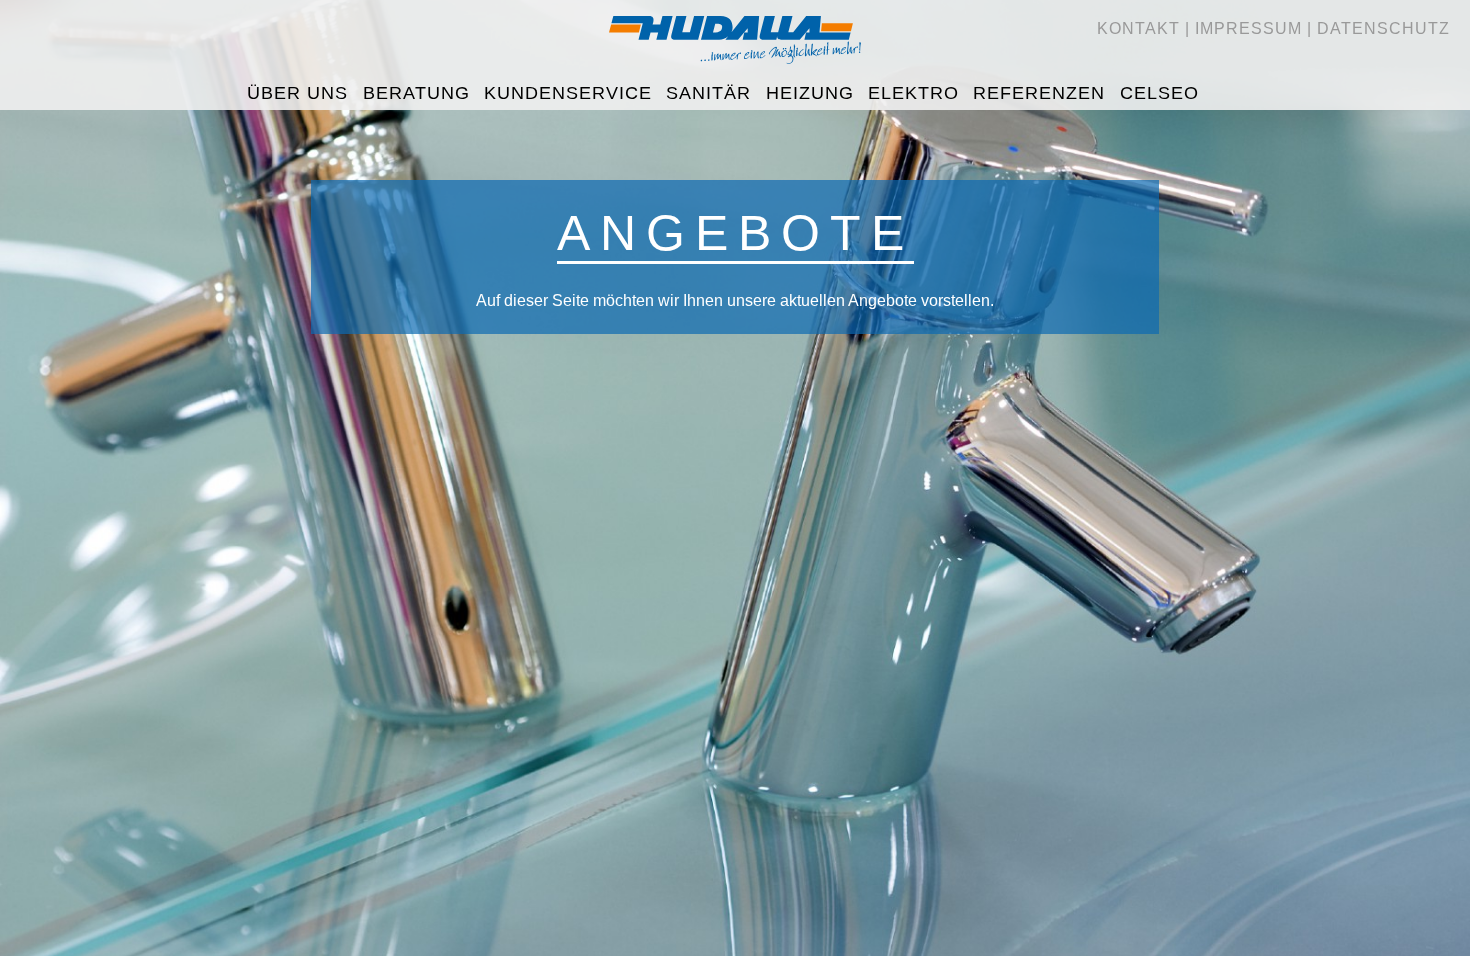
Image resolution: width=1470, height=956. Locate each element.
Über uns (297, 93)
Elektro (913, 93)
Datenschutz (1383, 28)
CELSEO (1159, 93)
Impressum (1248, 28)
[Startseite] (734, 70)
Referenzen (1039, 93)
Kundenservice (568, 93)
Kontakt (1138, 28)
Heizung (810, 93)
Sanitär (708, 93)
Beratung (416, 93)
